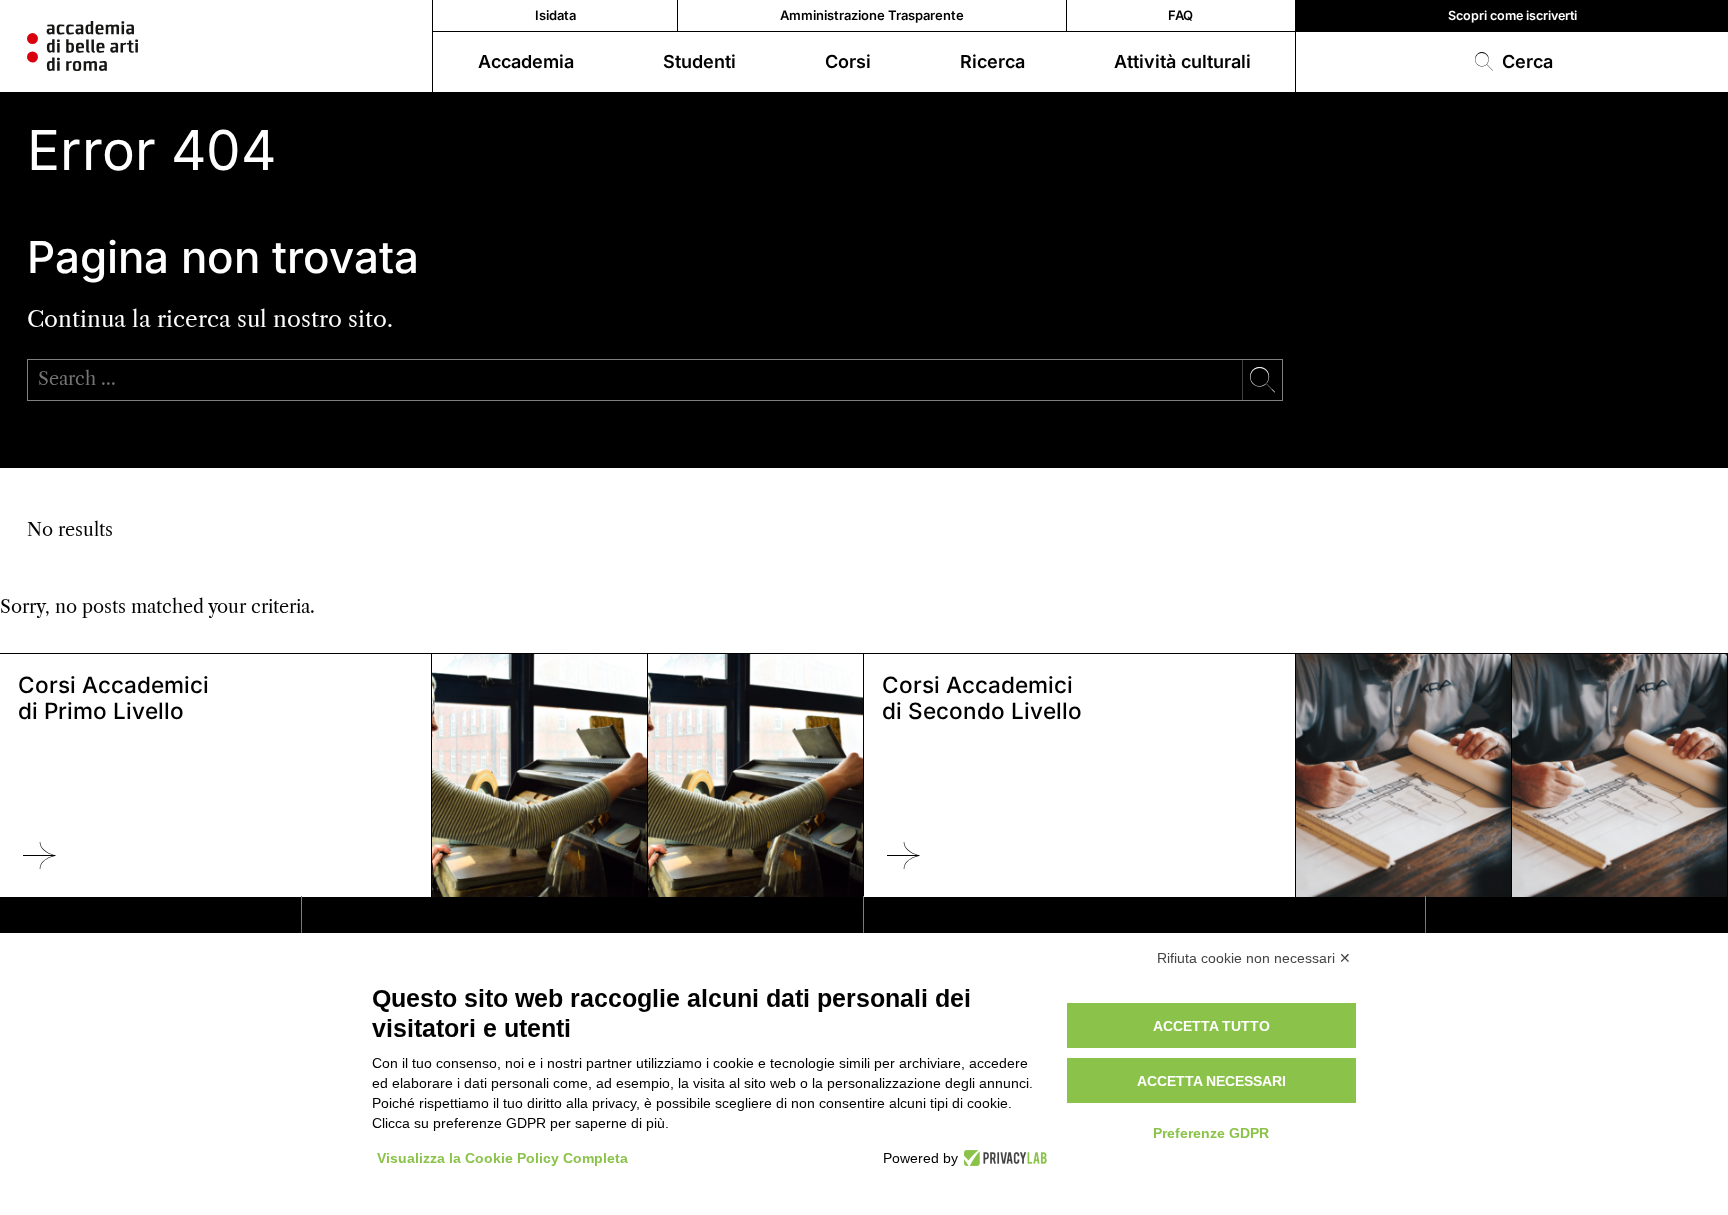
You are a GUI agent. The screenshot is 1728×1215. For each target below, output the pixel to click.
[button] (1512, 62)
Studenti (699, 61)
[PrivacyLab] (1002, 1158)
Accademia (526, 61)
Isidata (555, 15)
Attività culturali (1182, 61)
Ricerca (992, 61)
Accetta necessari (1211, 1081)
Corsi (848, 61)
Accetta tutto (1211, 1026)
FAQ (1180, 15)
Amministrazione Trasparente (872, 15)
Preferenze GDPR (1211, 1133)
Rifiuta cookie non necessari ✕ (1254, 958)
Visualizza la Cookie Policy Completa (502, 1158)
